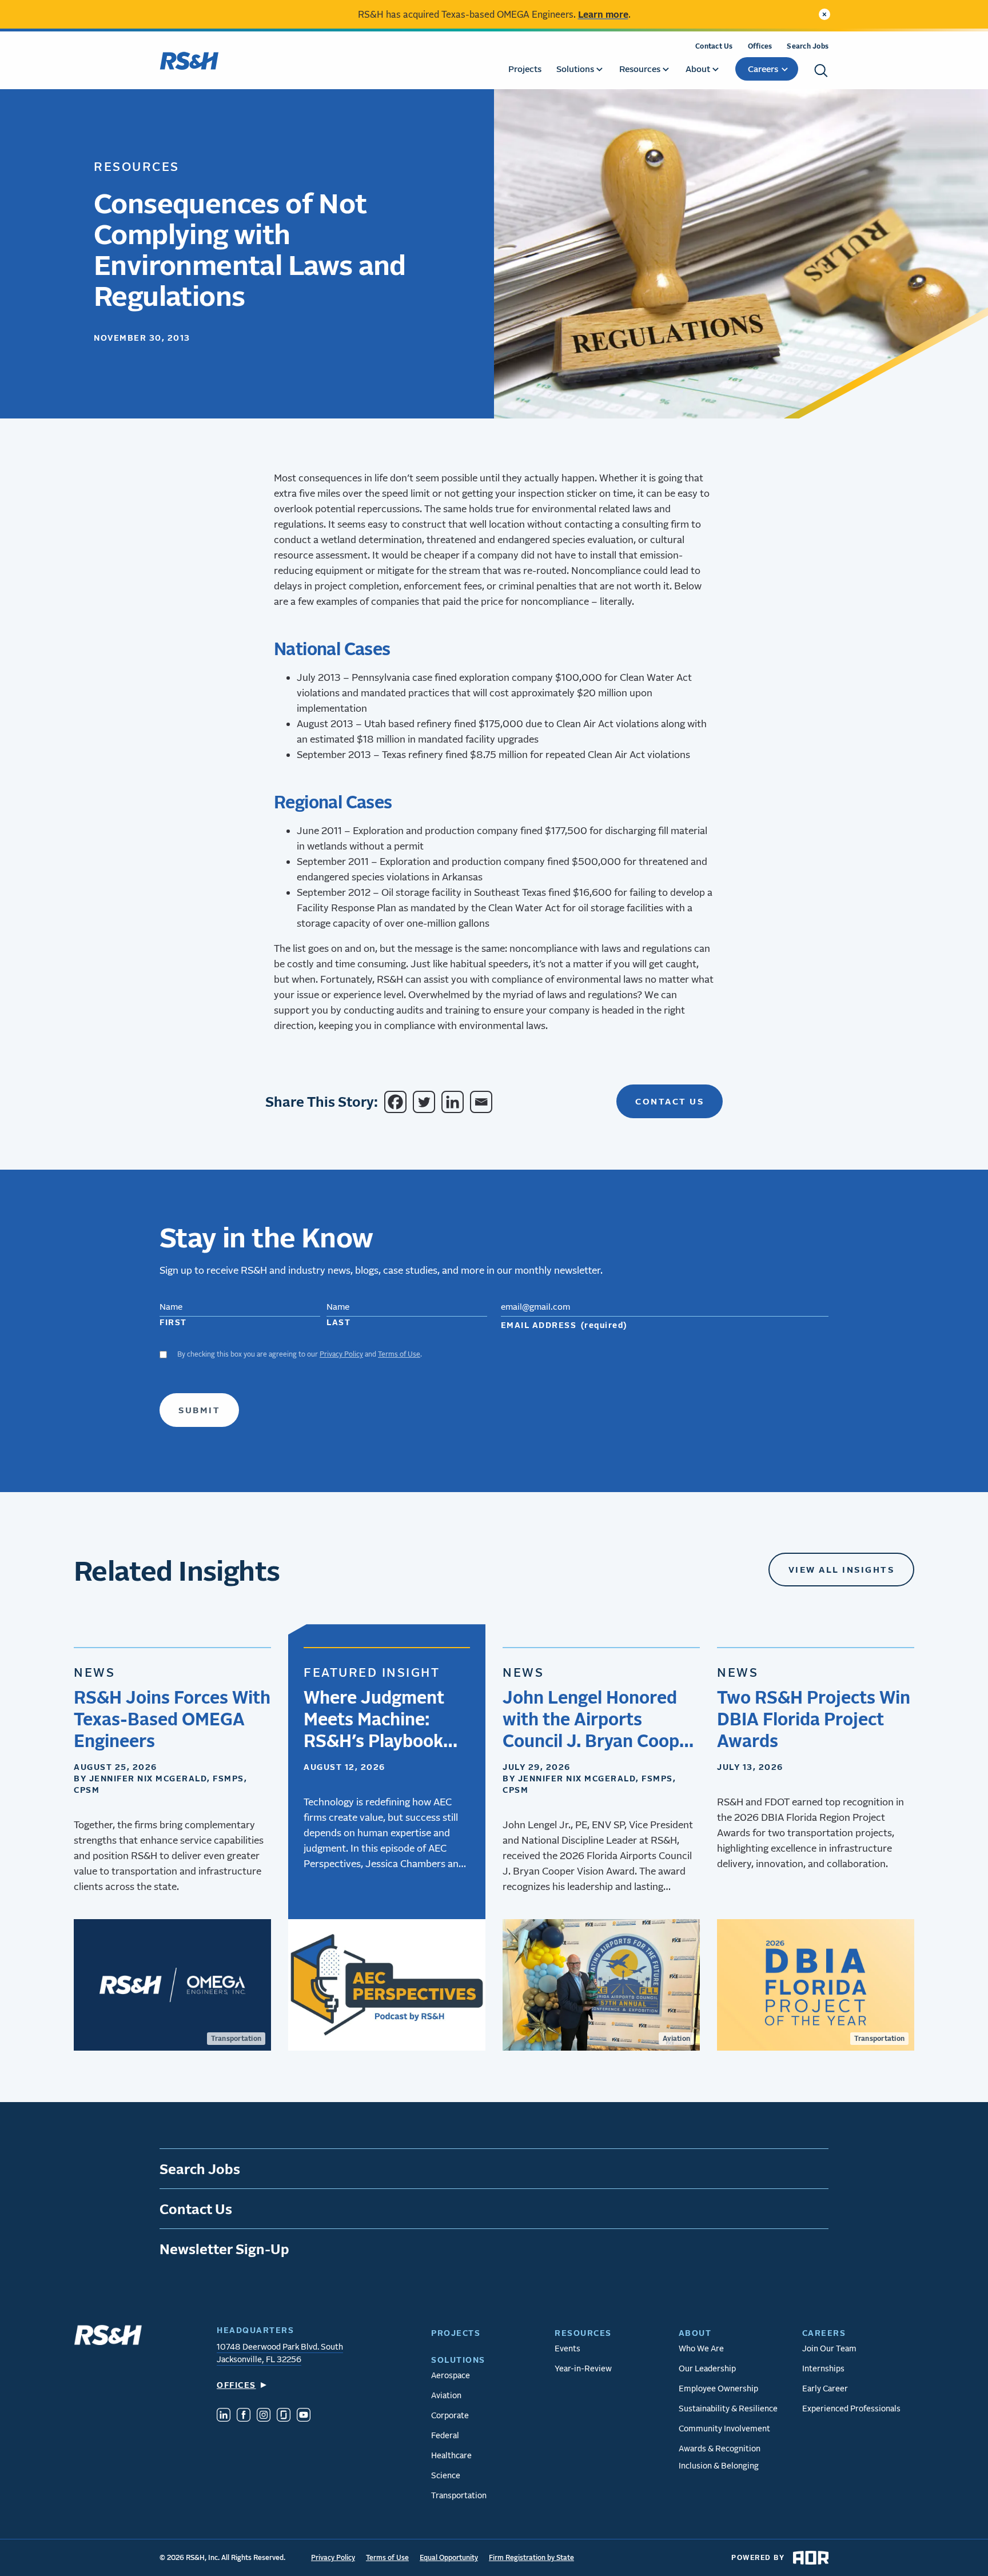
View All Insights (842, 1569)
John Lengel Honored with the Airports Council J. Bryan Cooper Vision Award (599, 1719)
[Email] (483, 1102)
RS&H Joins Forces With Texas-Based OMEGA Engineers (172, 1718)
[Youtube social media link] (304, 2416)
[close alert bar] (824, 14)
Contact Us (714, 46)
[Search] (821, 71)
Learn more (603, 14)
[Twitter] (426, 1102)
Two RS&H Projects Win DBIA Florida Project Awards (814, 1718)
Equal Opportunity (449, 2557)
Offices (760, 46)
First (173, 1322)
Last (338, 1322)
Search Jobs (808, 46)
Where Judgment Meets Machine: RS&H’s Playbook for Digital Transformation (374, 1719)
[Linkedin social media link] (224, 2416)
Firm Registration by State (531, 2557)
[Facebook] (397, 1102)
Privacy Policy (341, 1354)
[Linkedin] (455, 1102)
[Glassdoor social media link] (284, 2416)
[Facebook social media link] (244, 2416)
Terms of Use (399, 1354)
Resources (137, 166)
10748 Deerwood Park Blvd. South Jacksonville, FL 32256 (280, 2353)
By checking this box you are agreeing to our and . (300, 1354)
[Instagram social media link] (264, 2416)
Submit (199, 1410)
